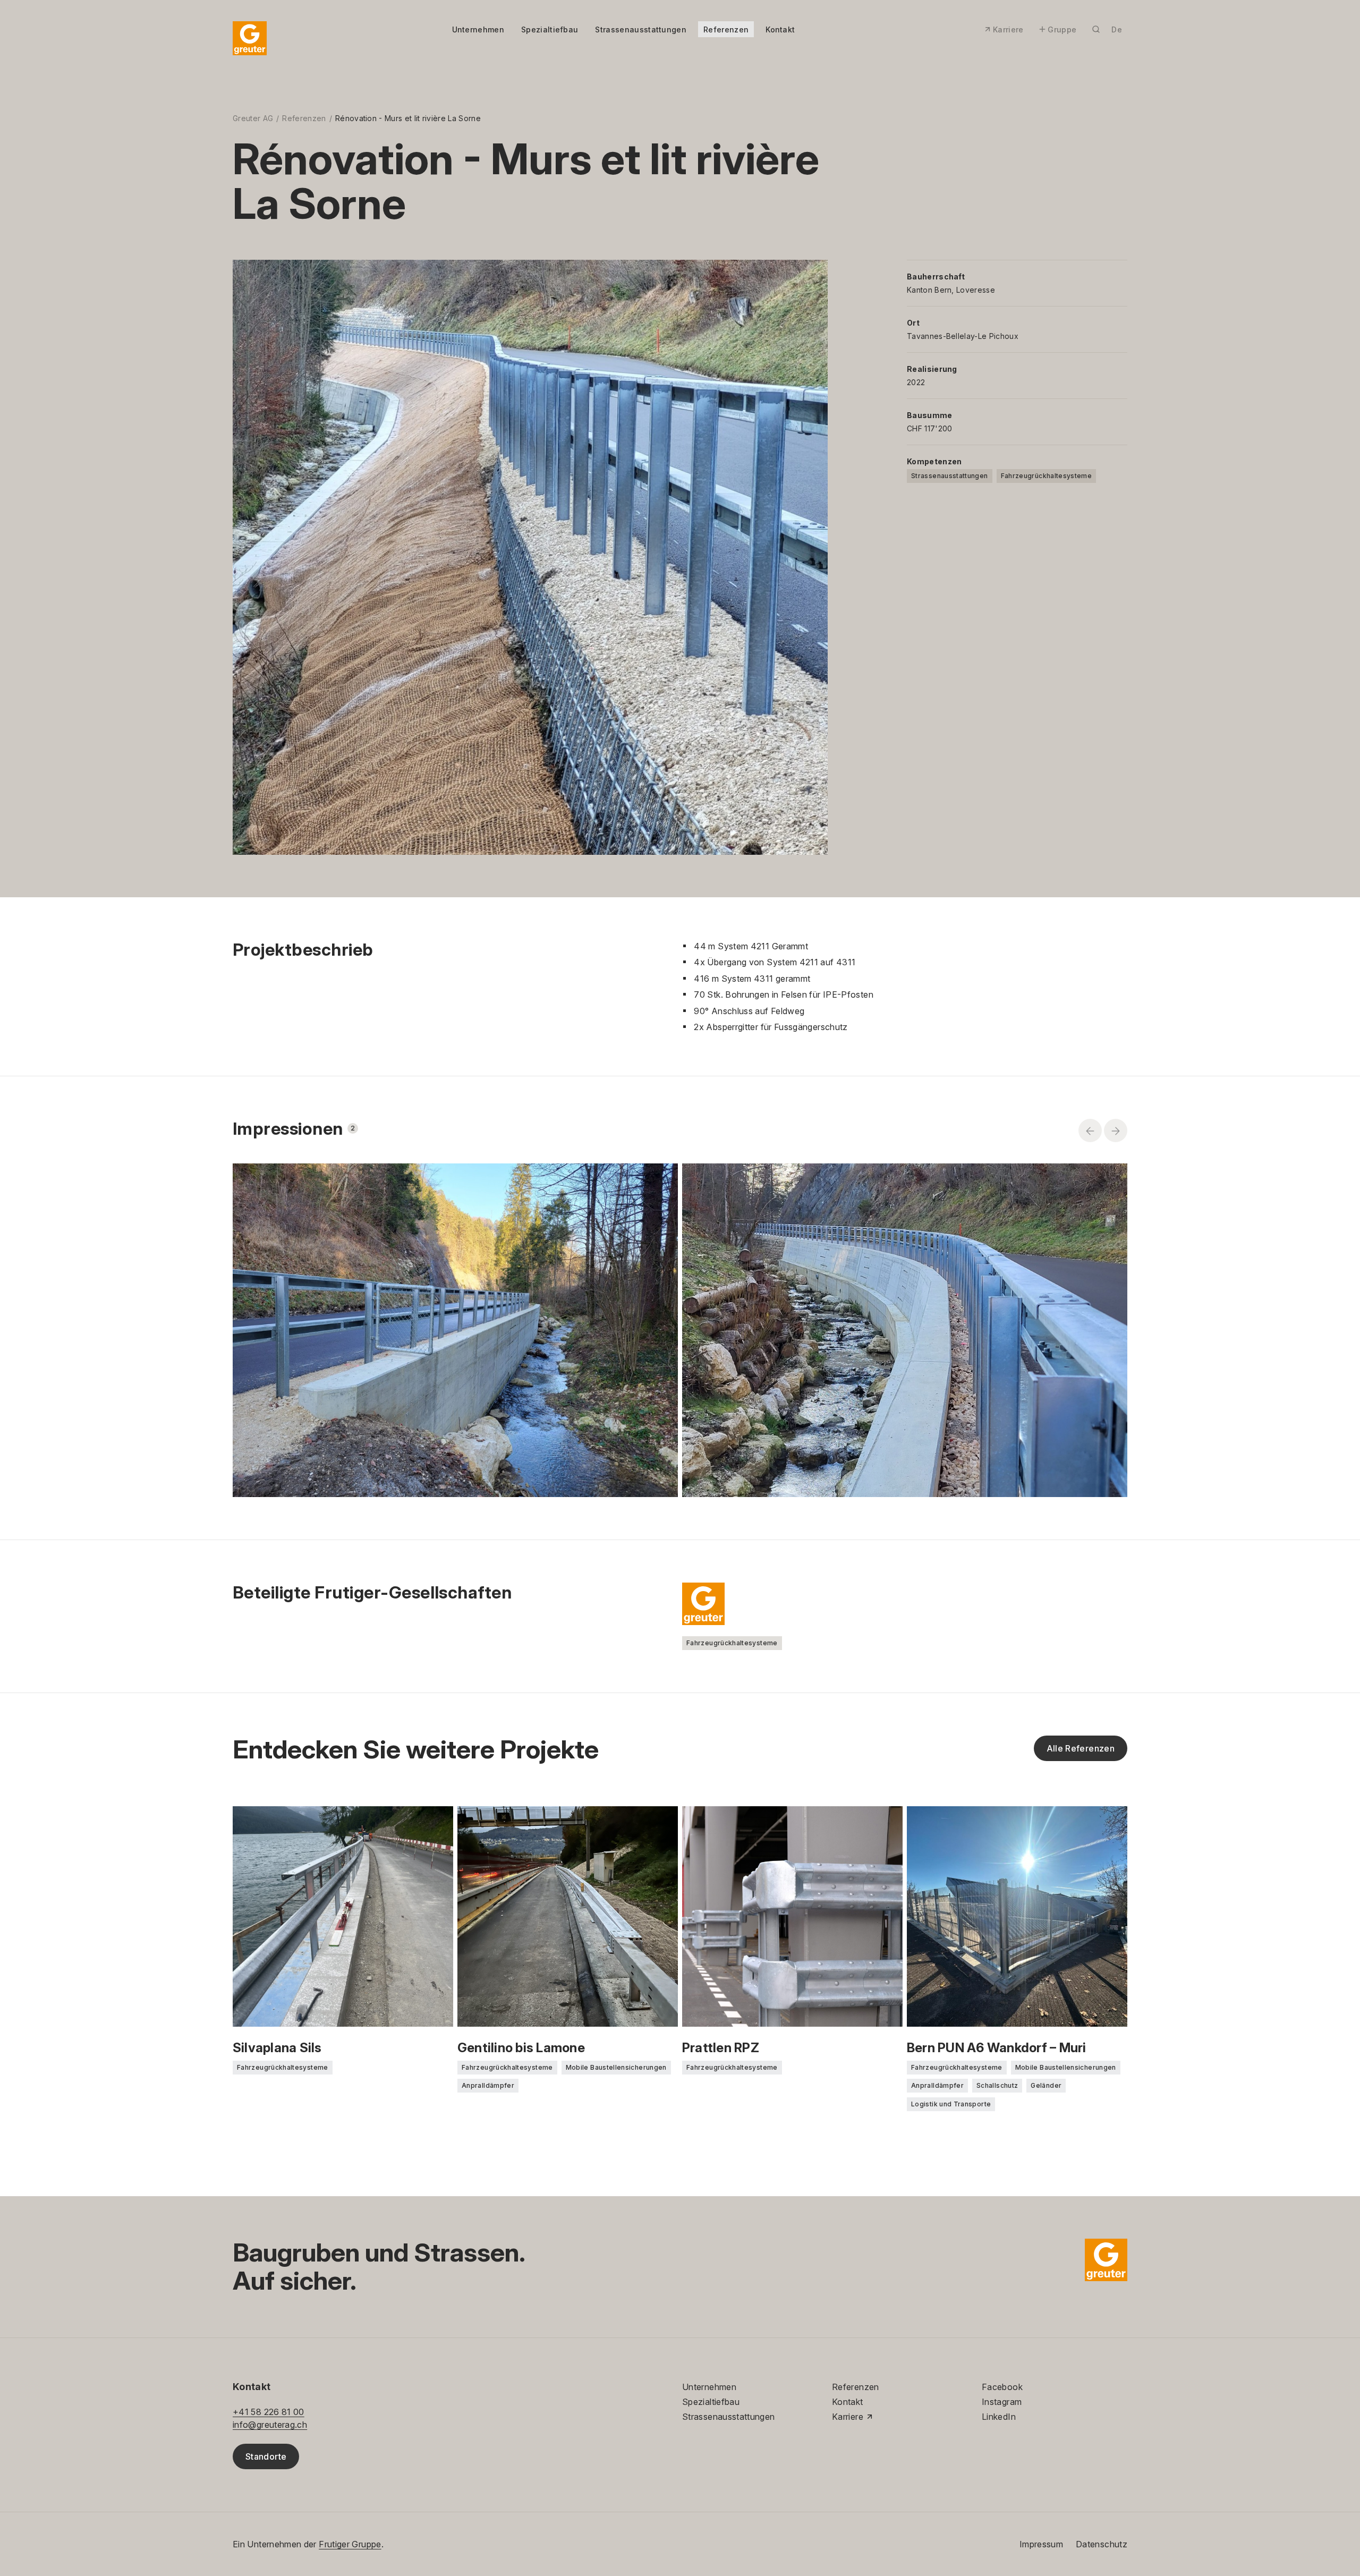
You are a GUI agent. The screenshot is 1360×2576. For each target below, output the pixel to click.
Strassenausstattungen (641, 29)
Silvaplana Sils (277, 2048)
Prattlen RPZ (721, 2048)
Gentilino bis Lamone (521, 2048)
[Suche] (1096, 29)
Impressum (1041, 2544)
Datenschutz (1102, 2544)
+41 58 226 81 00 (269, 2412)
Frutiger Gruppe (350, 2544)
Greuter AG (253, 118)
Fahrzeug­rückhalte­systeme (1047, 476)
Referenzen (726, 29)
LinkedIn (999, 2417)
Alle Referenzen (1081, 1748)
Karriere (1008, 29)
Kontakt (780, 29)
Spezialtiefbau (550, 29)
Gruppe (1062, 29)
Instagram (1002, 2402)
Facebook (1002, 2387)
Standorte (266, 2456)
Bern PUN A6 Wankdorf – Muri (996, 2048)
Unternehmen (478, 29)
